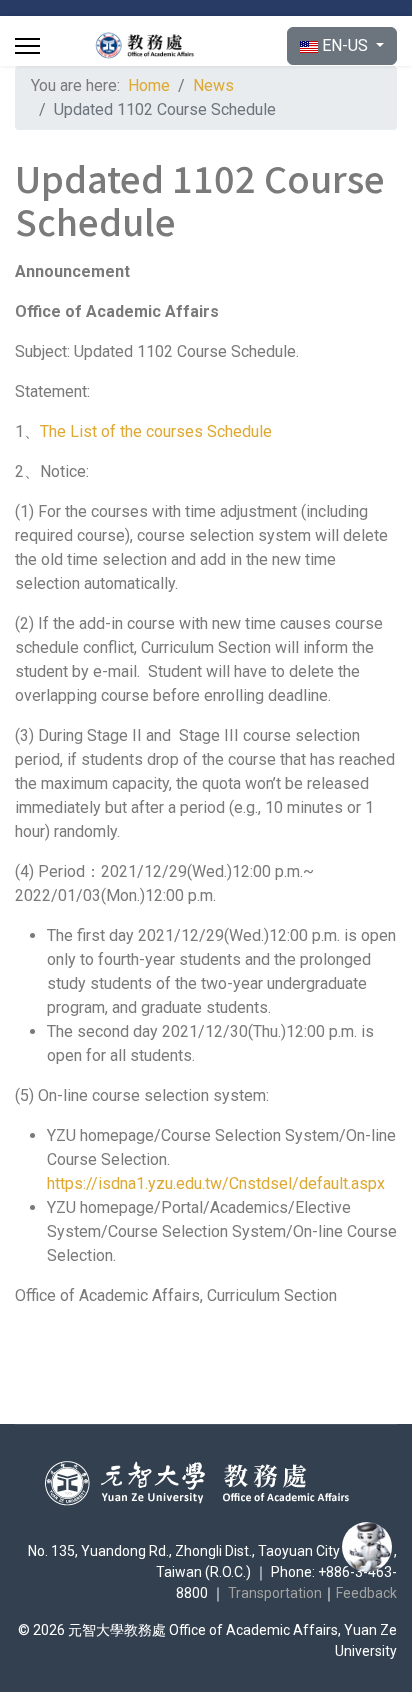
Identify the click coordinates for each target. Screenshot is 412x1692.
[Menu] (27, 46)
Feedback (366, 1593)
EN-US (345, 45)
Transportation (275, 1593)
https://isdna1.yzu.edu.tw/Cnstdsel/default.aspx (216, 1183)
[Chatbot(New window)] (367, 1547)
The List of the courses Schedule (156, 431)
